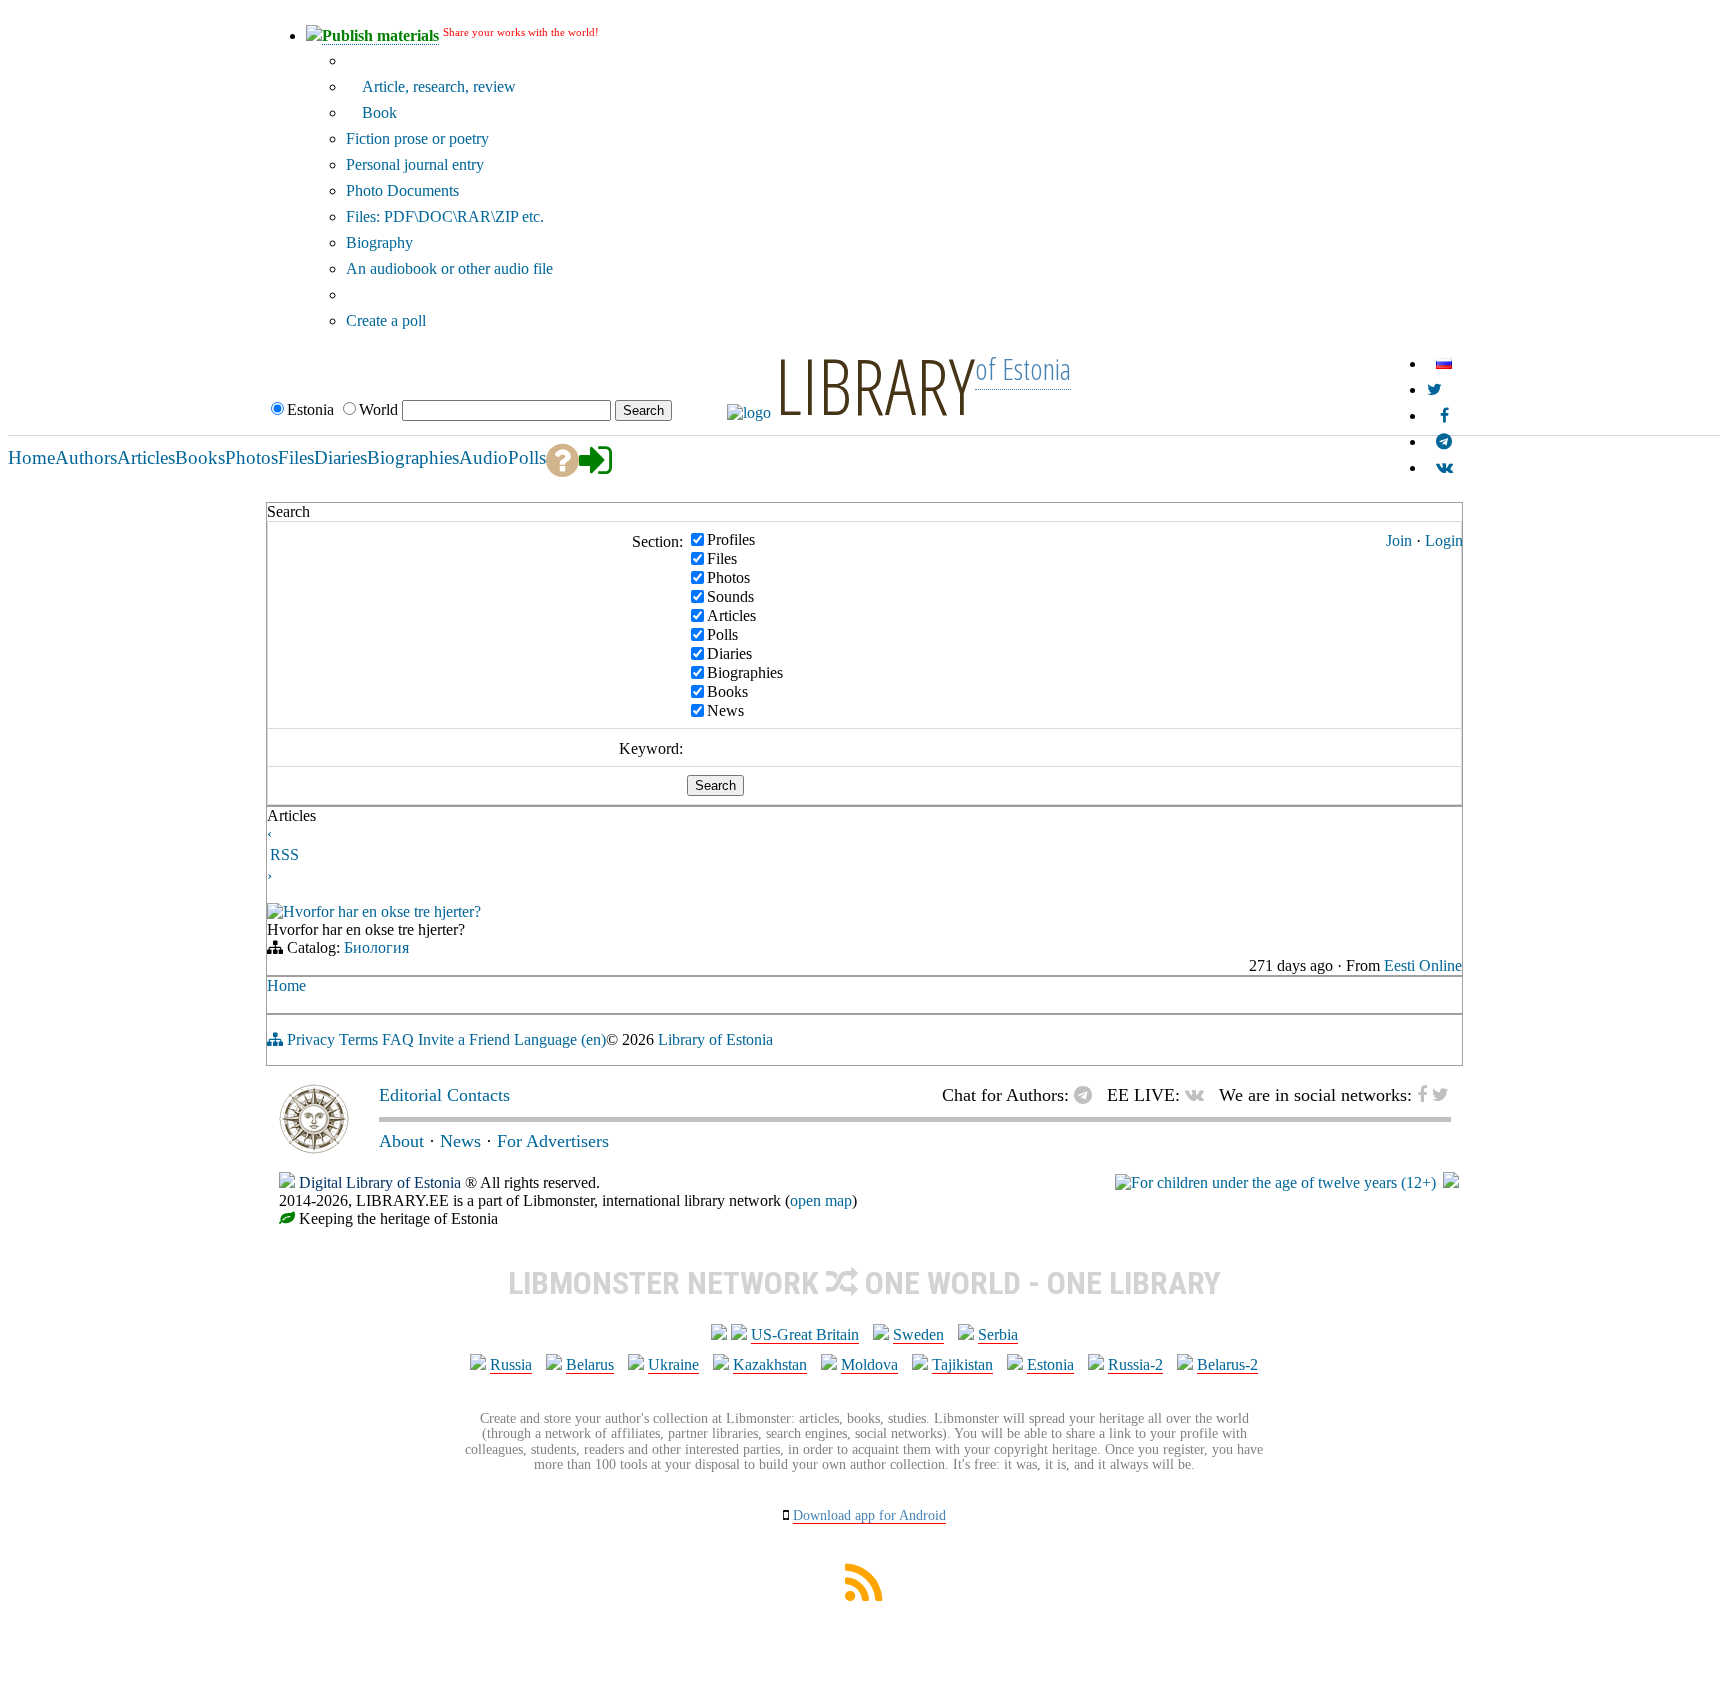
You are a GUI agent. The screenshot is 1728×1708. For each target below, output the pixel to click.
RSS (284, 854)
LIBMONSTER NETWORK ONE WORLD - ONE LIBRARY (864, 1283)
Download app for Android (869, 1515)
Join (1399, 540)
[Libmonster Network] (1275, 1182)
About (401, 1141)
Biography (379, 242)
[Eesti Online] (275, 913)
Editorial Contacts (444, 1095)
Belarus (590, 1364)
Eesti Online (1423, 965)
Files (722, 557)
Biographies (745, 671)
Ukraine (673, 1364)
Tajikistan (962, 1364)
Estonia (1050, 1364)
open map (821, 1200)
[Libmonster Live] (1444, 467)
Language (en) (560, 1039)
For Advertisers (553, 1141)
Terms (358, 1039)
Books (727, 690)
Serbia (998, 1334)
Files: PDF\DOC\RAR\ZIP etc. (445, 216)
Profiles (731, 538)
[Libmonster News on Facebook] (1444, 415)
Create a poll (386, 320)
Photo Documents (402, 190)
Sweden (918, 1334)
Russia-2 (1135, 1364)
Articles (731, 614)
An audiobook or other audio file (449, 268)
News (725, 709)
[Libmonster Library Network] (1451, 1182)
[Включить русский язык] (1444, 363)
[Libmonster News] (1434, 389)
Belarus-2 (1227, 1364)
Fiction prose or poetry (417, 138)
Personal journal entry (415, 164)
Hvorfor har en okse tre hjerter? (382, 911)
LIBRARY (875, 385)
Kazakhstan (770, 1364)
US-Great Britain (805, 1334)
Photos (728, 576)
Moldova (869, 1364)
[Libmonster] (314, 1148)
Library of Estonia (715, 1039)
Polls (722, 633)
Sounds (730, 595)
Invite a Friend (464, 1039)
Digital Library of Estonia (380, 1182)
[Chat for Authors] (1444, 441)
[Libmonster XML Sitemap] (864, 1595)
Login (1444, 540)
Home (286, 985)
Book (377, 112)
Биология (376, 947)
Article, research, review (437, 86)
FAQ (398, 1039)
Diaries (729, 652)
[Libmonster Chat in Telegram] (1088, 1095)
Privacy (311, 1039)
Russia (511, 1364)
